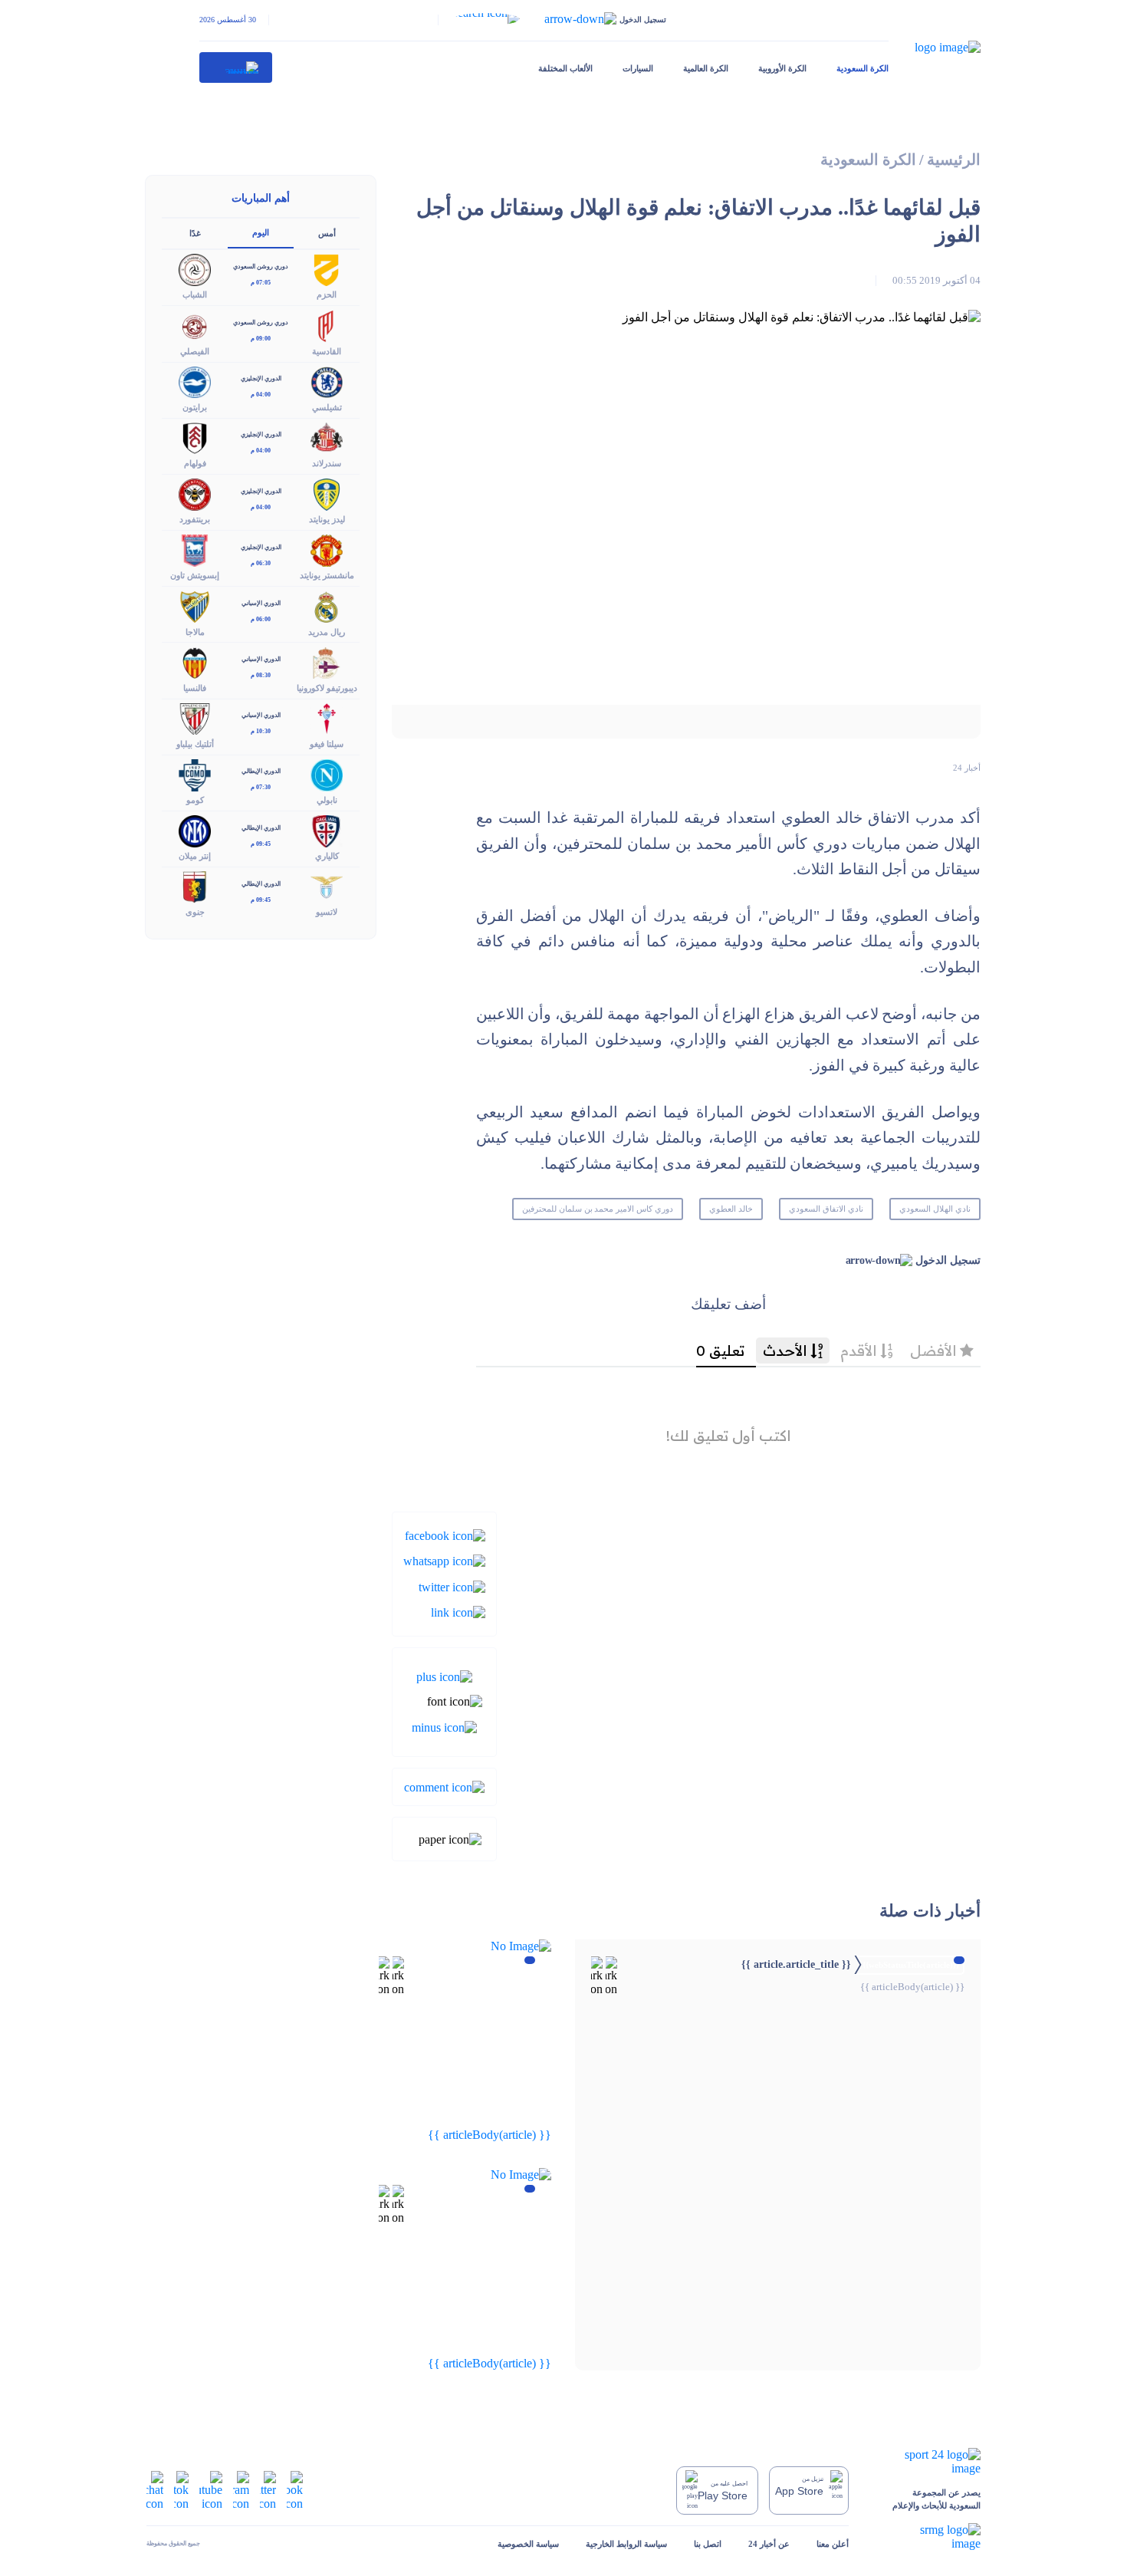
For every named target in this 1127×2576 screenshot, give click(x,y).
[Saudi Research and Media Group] (928, 2537)
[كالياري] (327, 830)
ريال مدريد (327, 632)
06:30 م (261, 563)
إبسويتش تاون (195, 575)
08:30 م (261, 675)
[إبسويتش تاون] (195, 549)
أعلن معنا (833, 2544)
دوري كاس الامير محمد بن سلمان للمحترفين (598, 1209)
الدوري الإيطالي (261, 771)
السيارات (638, 68)
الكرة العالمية (706, 68)
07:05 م (261, 283)
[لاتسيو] (327, 886)
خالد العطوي (731, 1209)
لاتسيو (327, 912)
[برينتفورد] (195, 493)
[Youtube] (211, 2489)
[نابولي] (327, 773)
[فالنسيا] (195, 661)
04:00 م (261, 395)
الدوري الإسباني (261, 603)
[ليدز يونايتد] (327, 493)
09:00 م (261, 339)
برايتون (195, 407)
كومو (195, 800)
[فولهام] (195, 437)
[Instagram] (241, 2489)
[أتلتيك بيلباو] (195, 717)
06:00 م (261, 619)
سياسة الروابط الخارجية (626, 2544)
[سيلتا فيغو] (327, 717)
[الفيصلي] (195, 325)
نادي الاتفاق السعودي (826, 1209)
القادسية (327, 351)
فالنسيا (195, 688)
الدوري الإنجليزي (261, 378)
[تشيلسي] (327, 381)
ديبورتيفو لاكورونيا (327, 688)
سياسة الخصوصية (528, 2544)
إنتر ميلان (195, 856)
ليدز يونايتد (327, 519)
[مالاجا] (195, 605)
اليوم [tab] (261, 232)
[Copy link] (458, 1612)
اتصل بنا (708, 2544)
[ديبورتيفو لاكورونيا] (327, 661)
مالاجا (195, 632)
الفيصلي (195, 351)
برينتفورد (195, 519)
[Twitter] (452, 1586)
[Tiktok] (181, 2489)
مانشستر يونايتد (327, 575)
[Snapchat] (155, 2489)
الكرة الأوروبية (782, 68)
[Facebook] (445, 1535)
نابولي (327, 800)
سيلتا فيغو (327, 744)
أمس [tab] (327, 233)
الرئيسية (954, 160)
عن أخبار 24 (769, 2544)
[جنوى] (195, 886)
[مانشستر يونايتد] (327, 549)
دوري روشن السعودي (261, 266)
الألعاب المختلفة (565, 68)
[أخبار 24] (236, 67)
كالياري (327, 856)
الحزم (327, 294)
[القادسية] (327, 325)
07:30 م (261, 787)
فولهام (195, 463)
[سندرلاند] (327, 437)
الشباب (195, 294)
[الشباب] (195, 269)
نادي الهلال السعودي (935, 1209)
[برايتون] (195, 381)
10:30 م (261, 731)
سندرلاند (327, 463)
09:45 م (261, 844)
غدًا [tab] (195, 233)
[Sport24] (928, 2462)
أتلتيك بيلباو (195, 744)
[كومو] (195, 773)
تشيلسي (327, 407)
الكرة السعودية (863, 68)
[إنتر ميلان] (195, 830)
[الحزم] (327, 269)
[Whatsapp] (444, 1560)
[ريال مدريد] (327, 605)
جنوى (195, 912)
